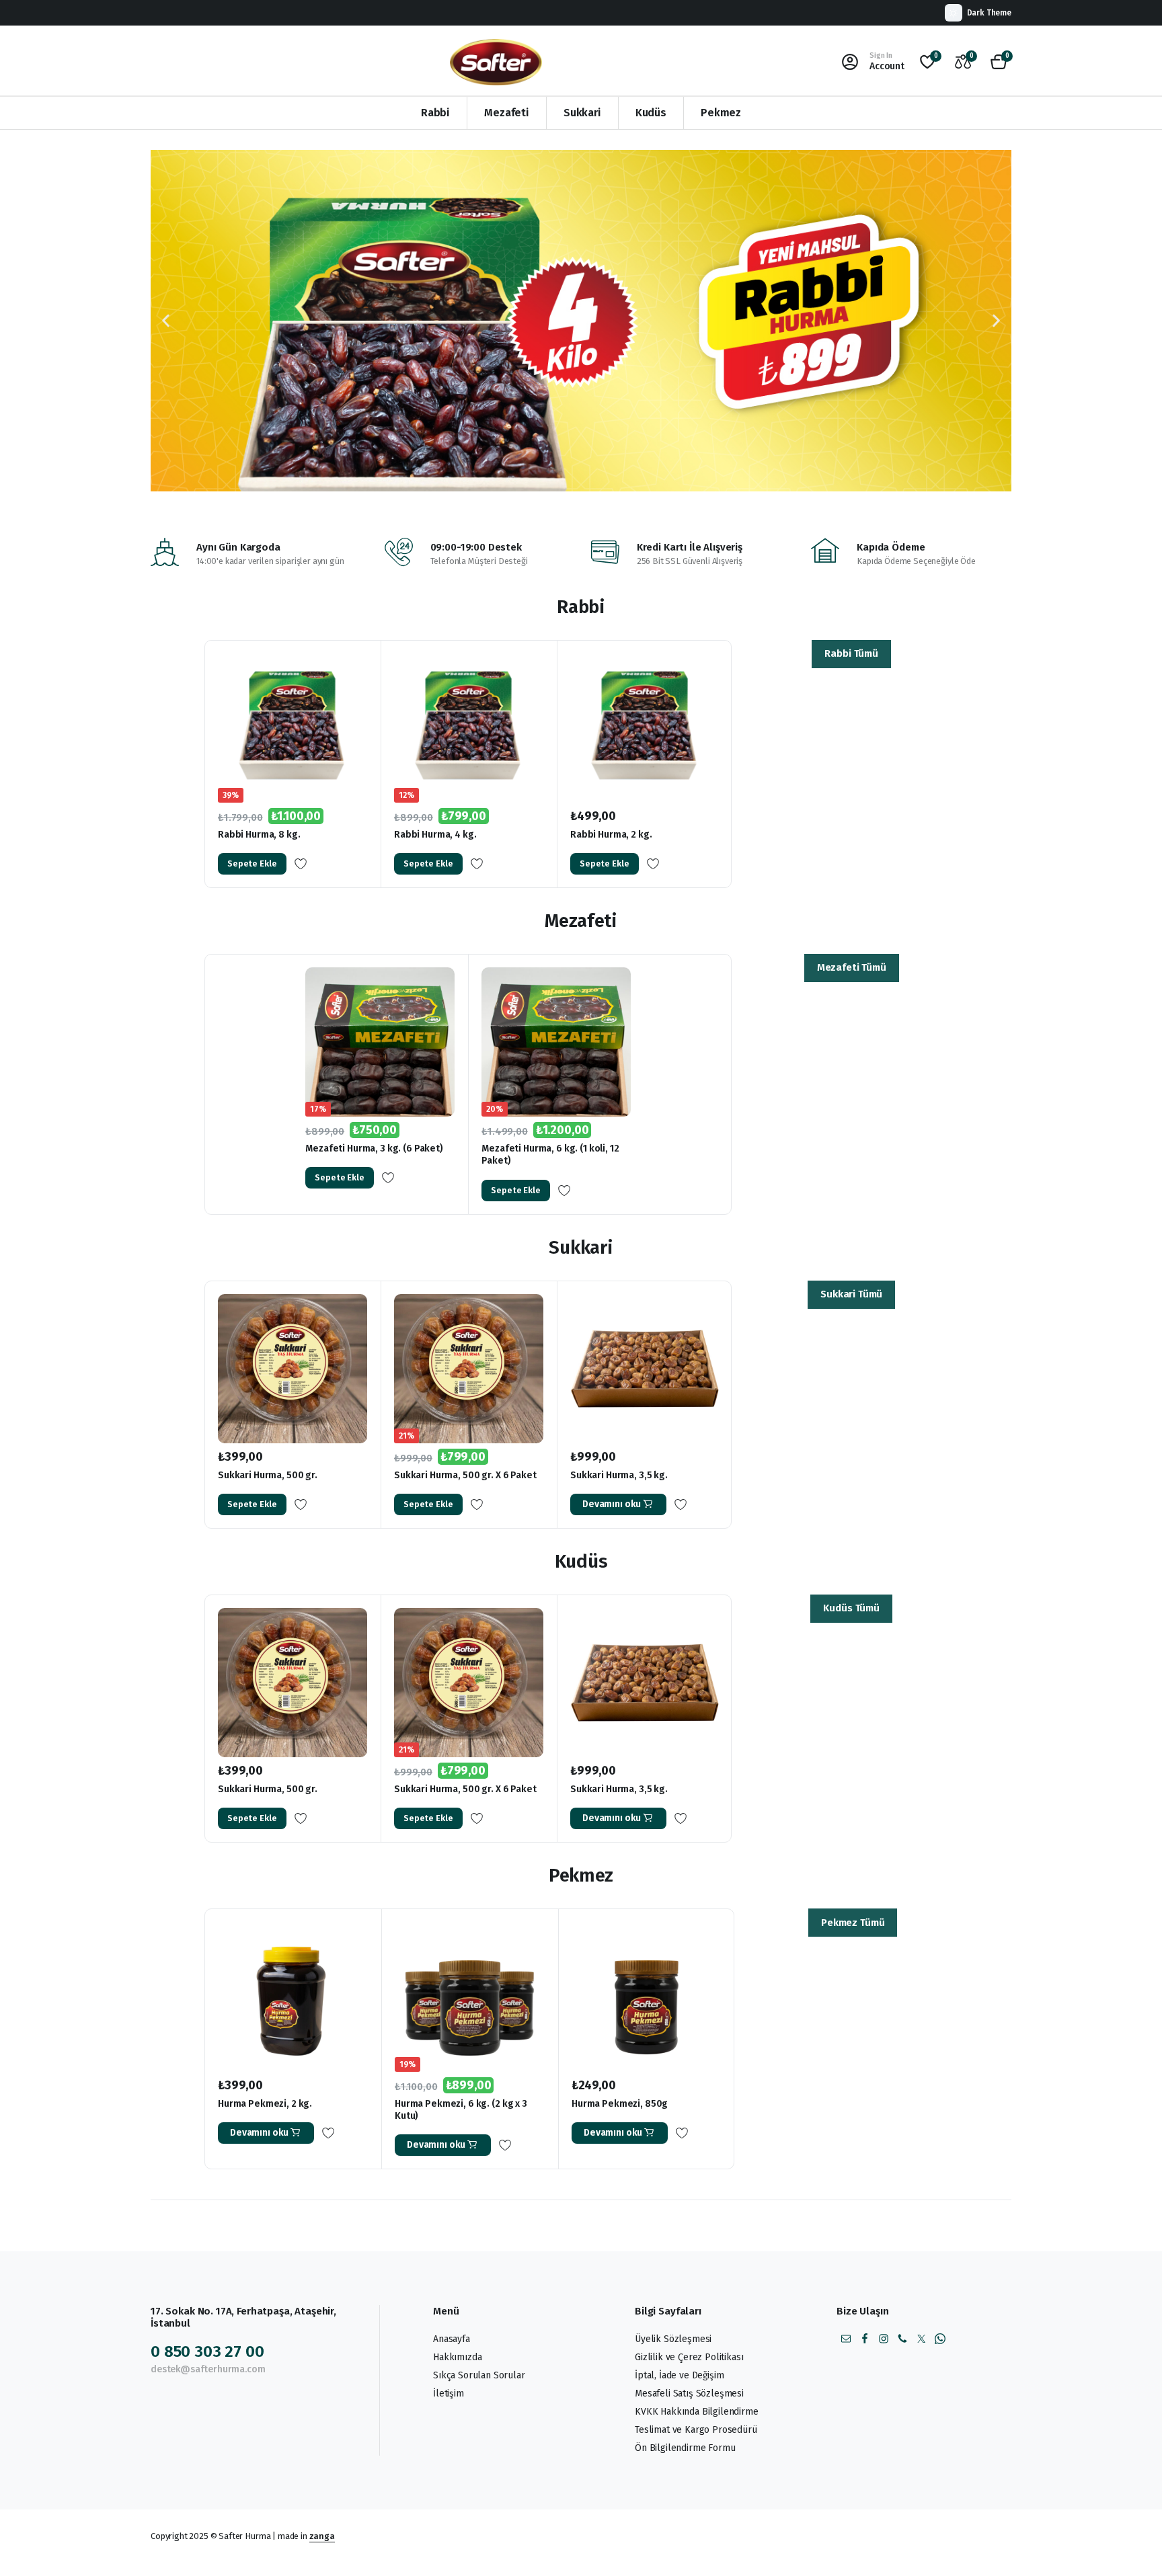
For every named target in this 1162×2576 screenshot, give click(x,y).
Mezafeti (507, 113)
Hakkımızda (457, 2357)
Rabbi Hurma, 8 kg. (259, 835)
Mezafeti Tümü (852, 967)
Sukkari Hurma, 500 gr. (268, 1475)
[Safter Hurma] (496, 62)
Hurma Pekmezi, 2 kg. (265, 2104)
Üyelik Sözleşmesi (673, 2339)
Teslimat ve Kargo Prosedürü (696, 2430)
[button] (999, 62)
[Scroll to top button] (1132, 2546)
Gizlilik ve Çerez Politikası (689, 2357)
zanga (322, 2536)
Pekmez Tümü (853, 1923)
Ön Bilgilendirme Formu (685, 2448)
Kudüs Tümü (851, 1608)
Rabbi (435, 113)
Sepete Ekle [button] (252, 863)
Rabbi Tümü (851, 653)
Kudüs (651, 113)
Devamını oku (612, 1504)
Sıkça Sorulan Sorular (479, 2375)
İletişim (449, 2393)
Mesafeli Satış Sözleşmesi (689, 2393)
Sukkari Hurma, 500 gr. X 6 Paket (465, 1475)
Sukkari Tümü (851, 1294)
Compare (358, 692)
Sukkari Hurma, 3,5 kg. (619, 1475)
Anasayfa (452, 2339)
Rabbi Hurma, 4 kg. (435, 835)
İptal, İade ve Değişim (679, 2375)
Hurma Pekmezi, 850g (620, 2104)
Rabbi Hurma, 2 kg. (611, 835)
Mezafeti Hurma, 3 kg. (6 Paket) (374, 1149)
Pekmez (721, 113)
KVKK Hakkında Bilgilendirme (697, 2412)
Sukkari (582, 113)
